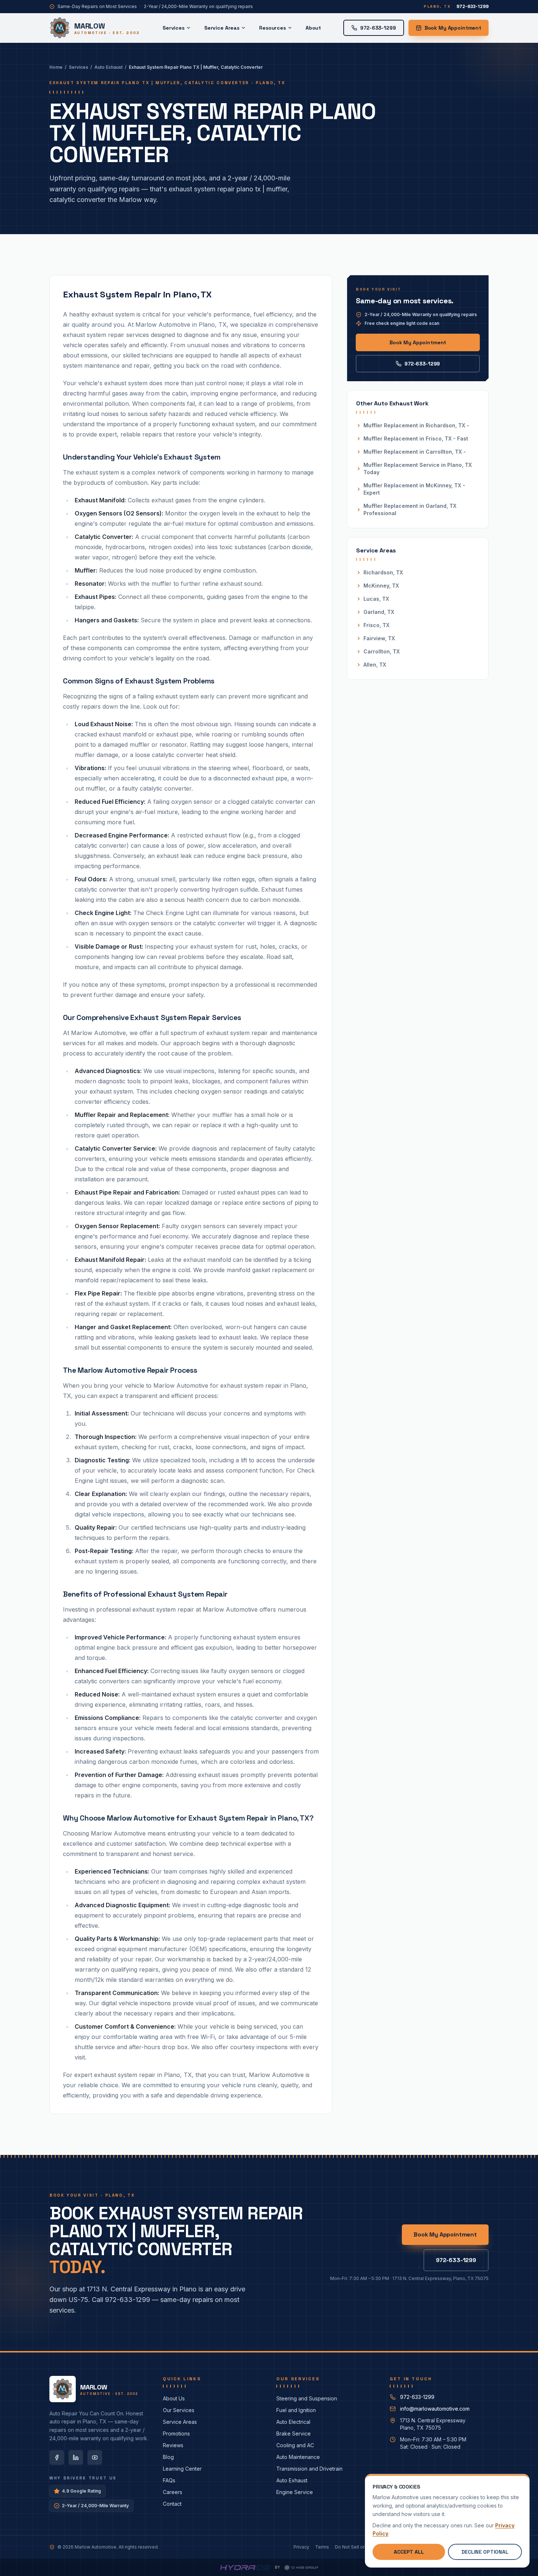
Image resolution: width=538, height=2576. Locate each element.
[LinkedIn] (76, 2457)
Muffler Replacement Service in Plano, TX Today (418, 468)
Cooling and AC (295, 2445)
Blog (168, 2457)
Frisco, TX (376, 625)
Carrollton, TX (382, 651)
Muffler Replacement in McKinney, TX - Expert (414, 489)
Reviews (173, 2445)
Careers (173, 2492)
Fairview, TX (379, 638)
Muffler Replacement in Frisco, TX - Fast (416, 438)
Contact (172, 2504)
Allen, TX (375, 665)
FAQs (169, 2480)
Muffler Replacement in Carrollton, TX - (415, 452)
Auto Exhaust (109, 67)
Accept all (409, 2552)
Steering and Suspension (307, 2398)
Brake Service (294, 2433)
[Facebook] (57, 2457)
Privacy (301, 2547)
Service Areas (222, 28)
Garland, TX (379, 612)
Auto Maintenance (298, 2457)
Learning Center (182, 2469)
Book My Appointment (453, 28)
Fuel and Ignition (296, 2410)
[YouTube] (95, 2457)
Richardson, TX (383, 572)
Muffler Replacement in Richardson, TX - (416, 425)
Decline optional (485, 2552)
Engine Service (295, 2492)
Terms (322, 2547)
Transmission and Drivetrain (309, 2469)
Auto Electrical (293, 2422)
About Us (174, 2398)
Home (56, 67)
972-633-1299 (422, 364)
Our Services (179, 2410)
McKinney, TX (381, 586)
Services (173, 28)
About (313, 28)
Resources (272, 28)
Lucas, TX (376, 599)
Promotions (176, 2433)
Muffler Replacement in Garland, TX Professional (410, 509)
